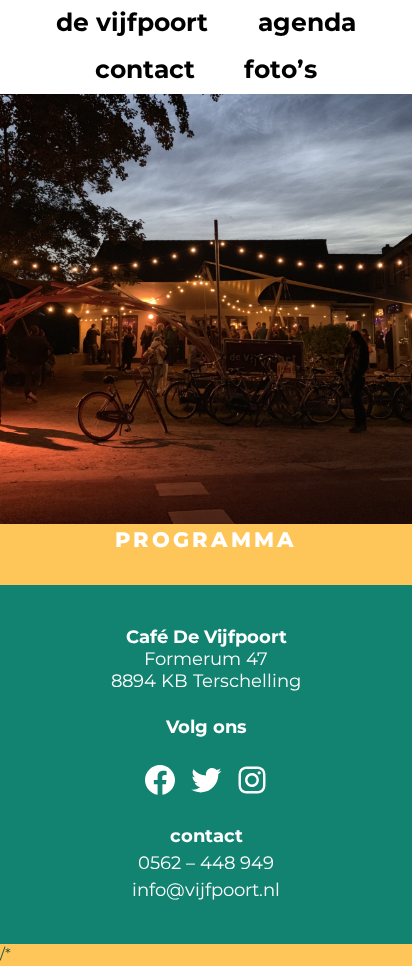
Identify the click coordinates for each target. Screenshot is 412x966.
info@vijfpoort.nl (206, 889)
